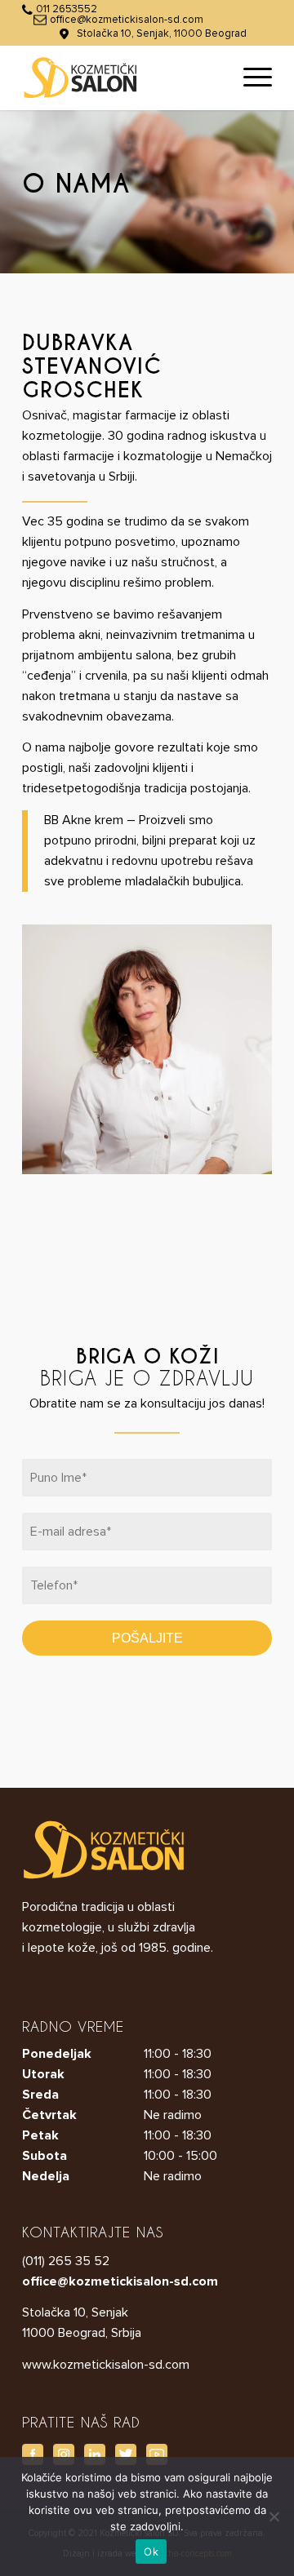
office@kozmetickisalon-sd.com (127, 20)
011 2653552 (67, 9)
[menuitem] (249, 78)
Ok (151, 2552)
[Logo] (122, 78)
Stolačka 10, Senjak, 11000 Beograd (162, 34)
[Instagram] (64, 2454)
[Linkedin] (95, 2454)
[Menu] (249, 78)
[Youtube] (157, 2454)
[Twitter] (126, 2454)
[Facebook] (33, 2454)
